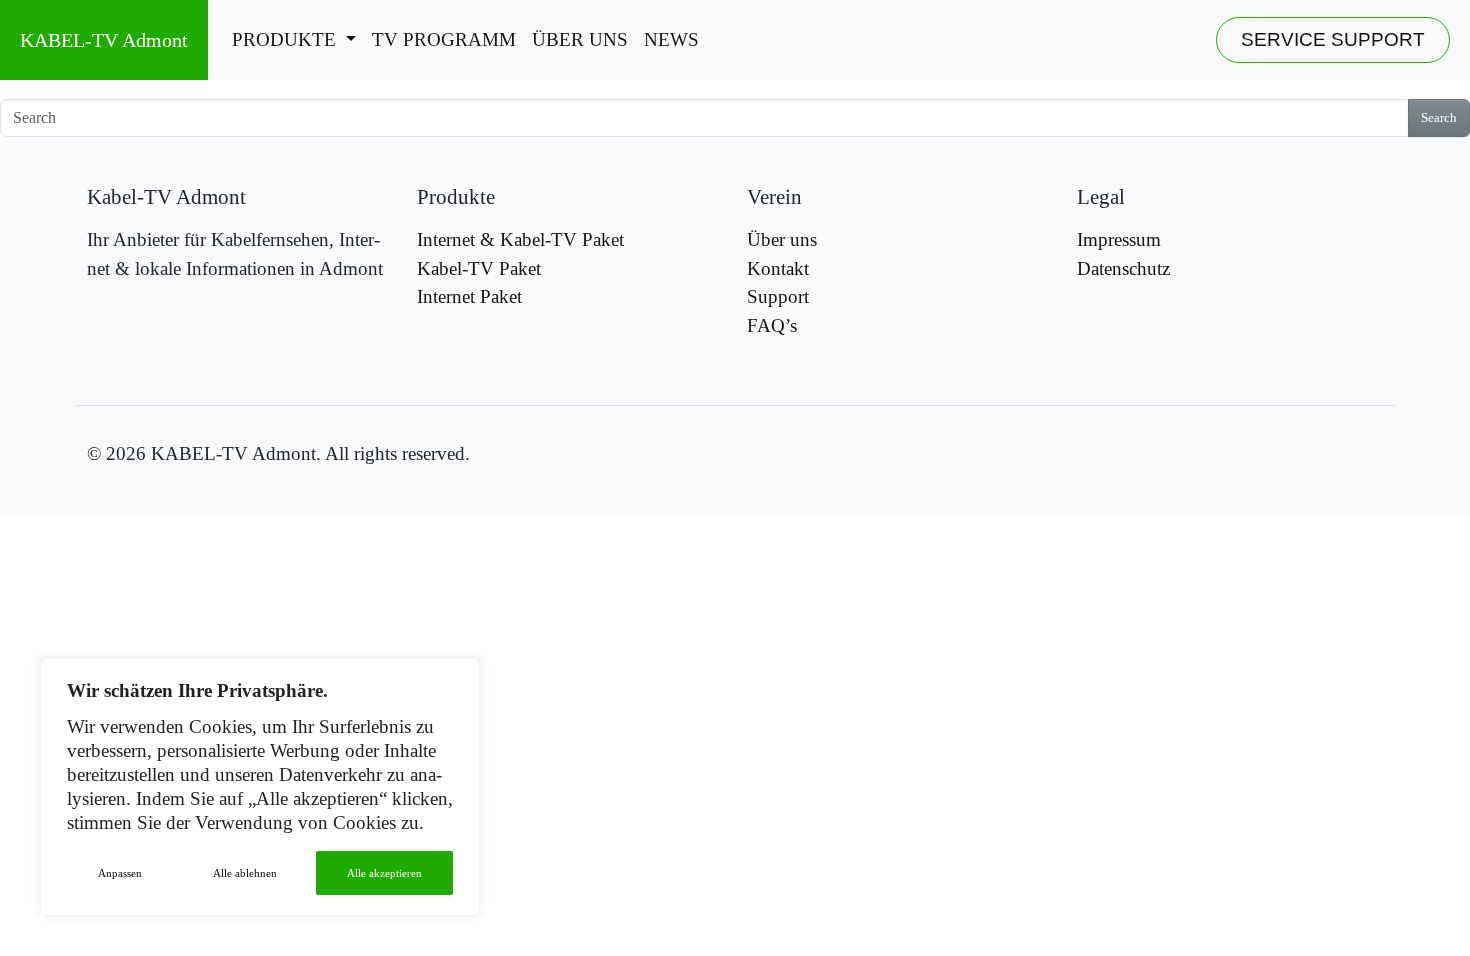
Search (1439, 118)
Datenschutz (1123, 268)
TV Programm (444, 39)
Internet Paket (469, 296)
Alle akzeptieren (384, 873)
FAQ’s (772, 325)
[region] (260, 787)
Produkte (286, 39)
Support (778, 296)
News (671, 39)
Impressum (1119, 239)
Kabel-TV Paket (479, 268)
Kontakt (778, 268)
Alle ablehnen (245, 873)
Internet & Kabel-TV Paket (520, 239)
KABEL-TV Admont (104, 40)
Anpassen (120, 873)
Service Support (1333, 39)
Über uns (580, 39)
